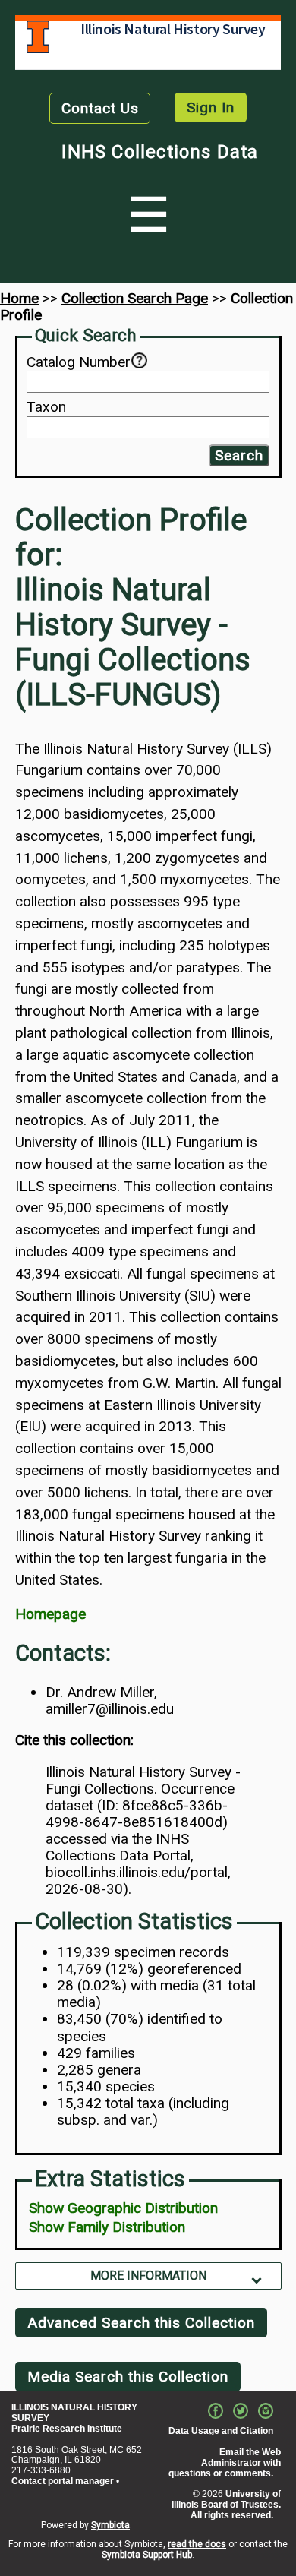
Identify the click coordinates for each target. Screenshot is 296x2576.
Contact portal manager (63, 2481)
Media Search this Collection (128, 2377)
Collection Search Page (135, 298)
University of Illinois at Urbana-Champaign (38, 37)
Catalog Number (79, 362)
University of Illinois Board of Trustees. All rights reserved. (226, 2505)
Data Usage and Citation (221, 2431)
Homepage (50, 1614)
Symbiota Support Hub (147, 2555)
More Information (148, 2276)
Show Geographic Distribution (123, 2208)
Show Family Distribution (107, 2227)
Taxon (46, 407)
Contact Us (100, 108)
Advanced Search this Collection (141, 2323)
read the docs (197, 2544)
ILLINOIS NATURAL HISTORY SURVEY (74, 2413)
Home (19, 298)
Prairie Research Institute (67, 2429)
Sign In (211, 107)
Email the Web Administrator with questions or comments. (225, 2463)
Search (239, 455)
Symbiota (110, 2525)
